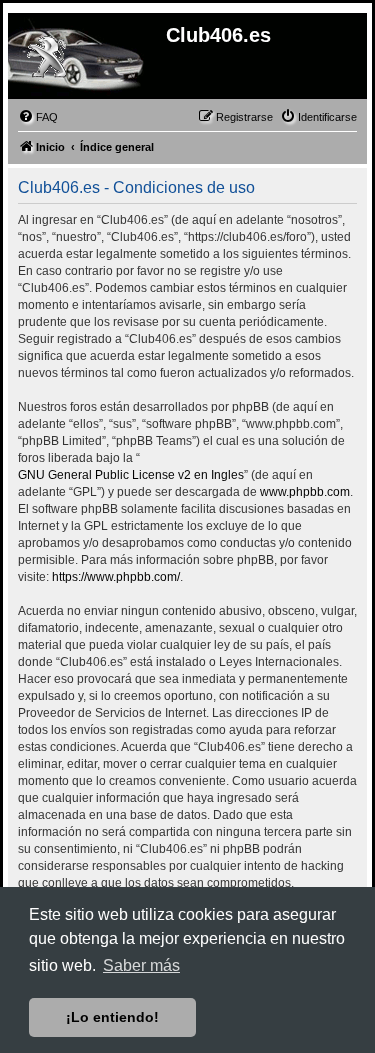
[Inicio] (46, 59)
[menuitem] (38, 117)
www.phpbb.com (305, 492)
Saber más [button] (141, 965)
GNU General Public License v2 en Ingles (131, 475)
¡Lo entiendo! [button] (112, 1017)
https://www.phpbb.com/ (116, 577)
